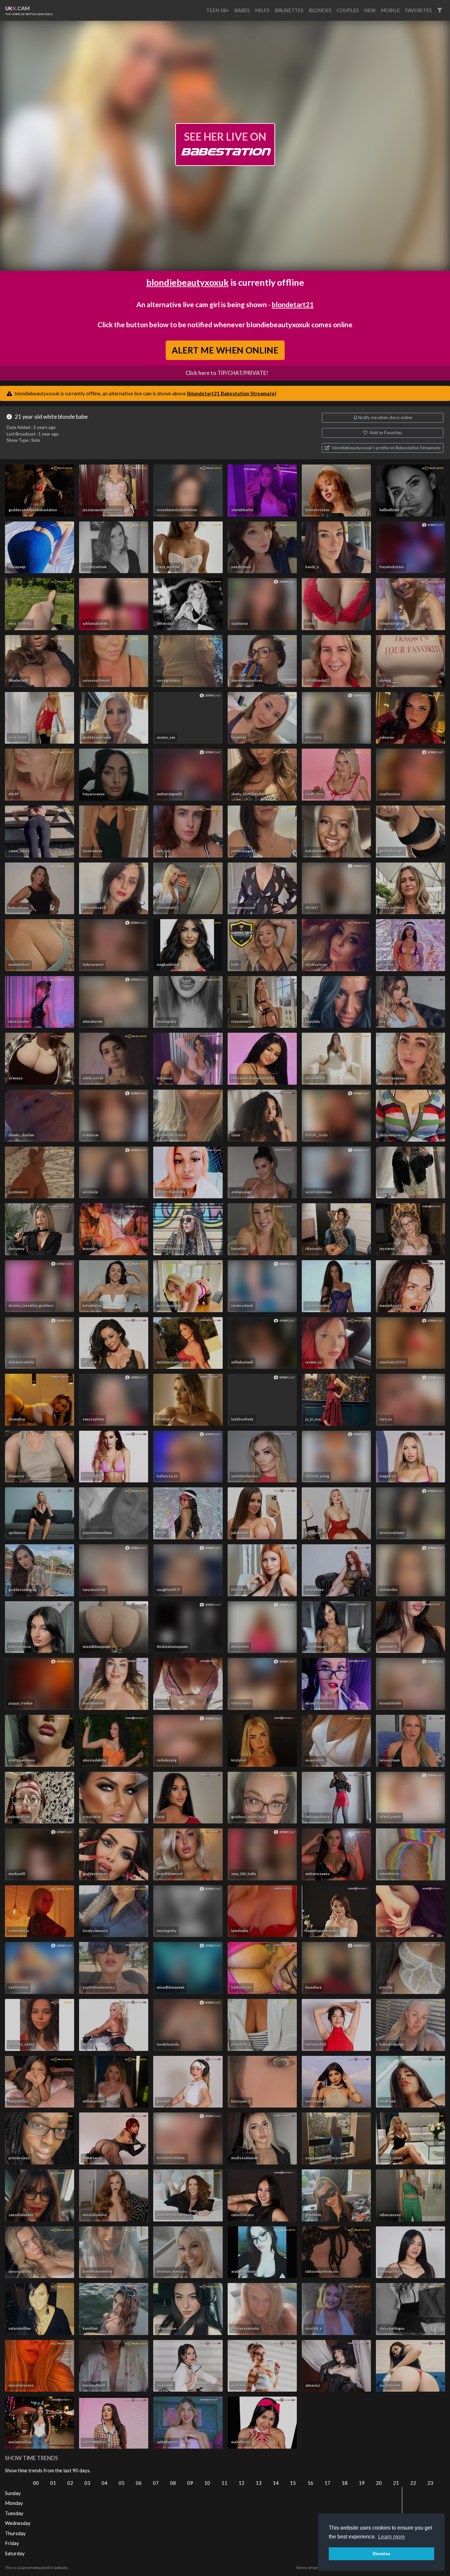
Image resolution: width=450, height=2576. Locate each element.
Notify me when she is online (385, 417)
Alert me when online (225, 350)
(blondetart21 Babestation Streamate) (232, 393)
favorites (419, 10)
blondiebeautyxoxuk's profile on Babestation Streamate (386, 448)
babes (242, 10)
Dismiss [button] (381, 2554)
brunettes (289, 10)
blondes (320, 10)
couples (348, 10)
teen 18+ (218, 10)
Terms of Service (311, 2568)
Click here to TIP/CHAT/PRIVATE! (227, 373)
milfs (262, 10)
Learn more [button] (392, 2537)
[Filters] (440, 10)
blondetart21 (293, 304)
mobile (390, 10)
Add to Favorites (385, 433)
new (370, 10)
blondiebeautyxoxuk (187, 282)
